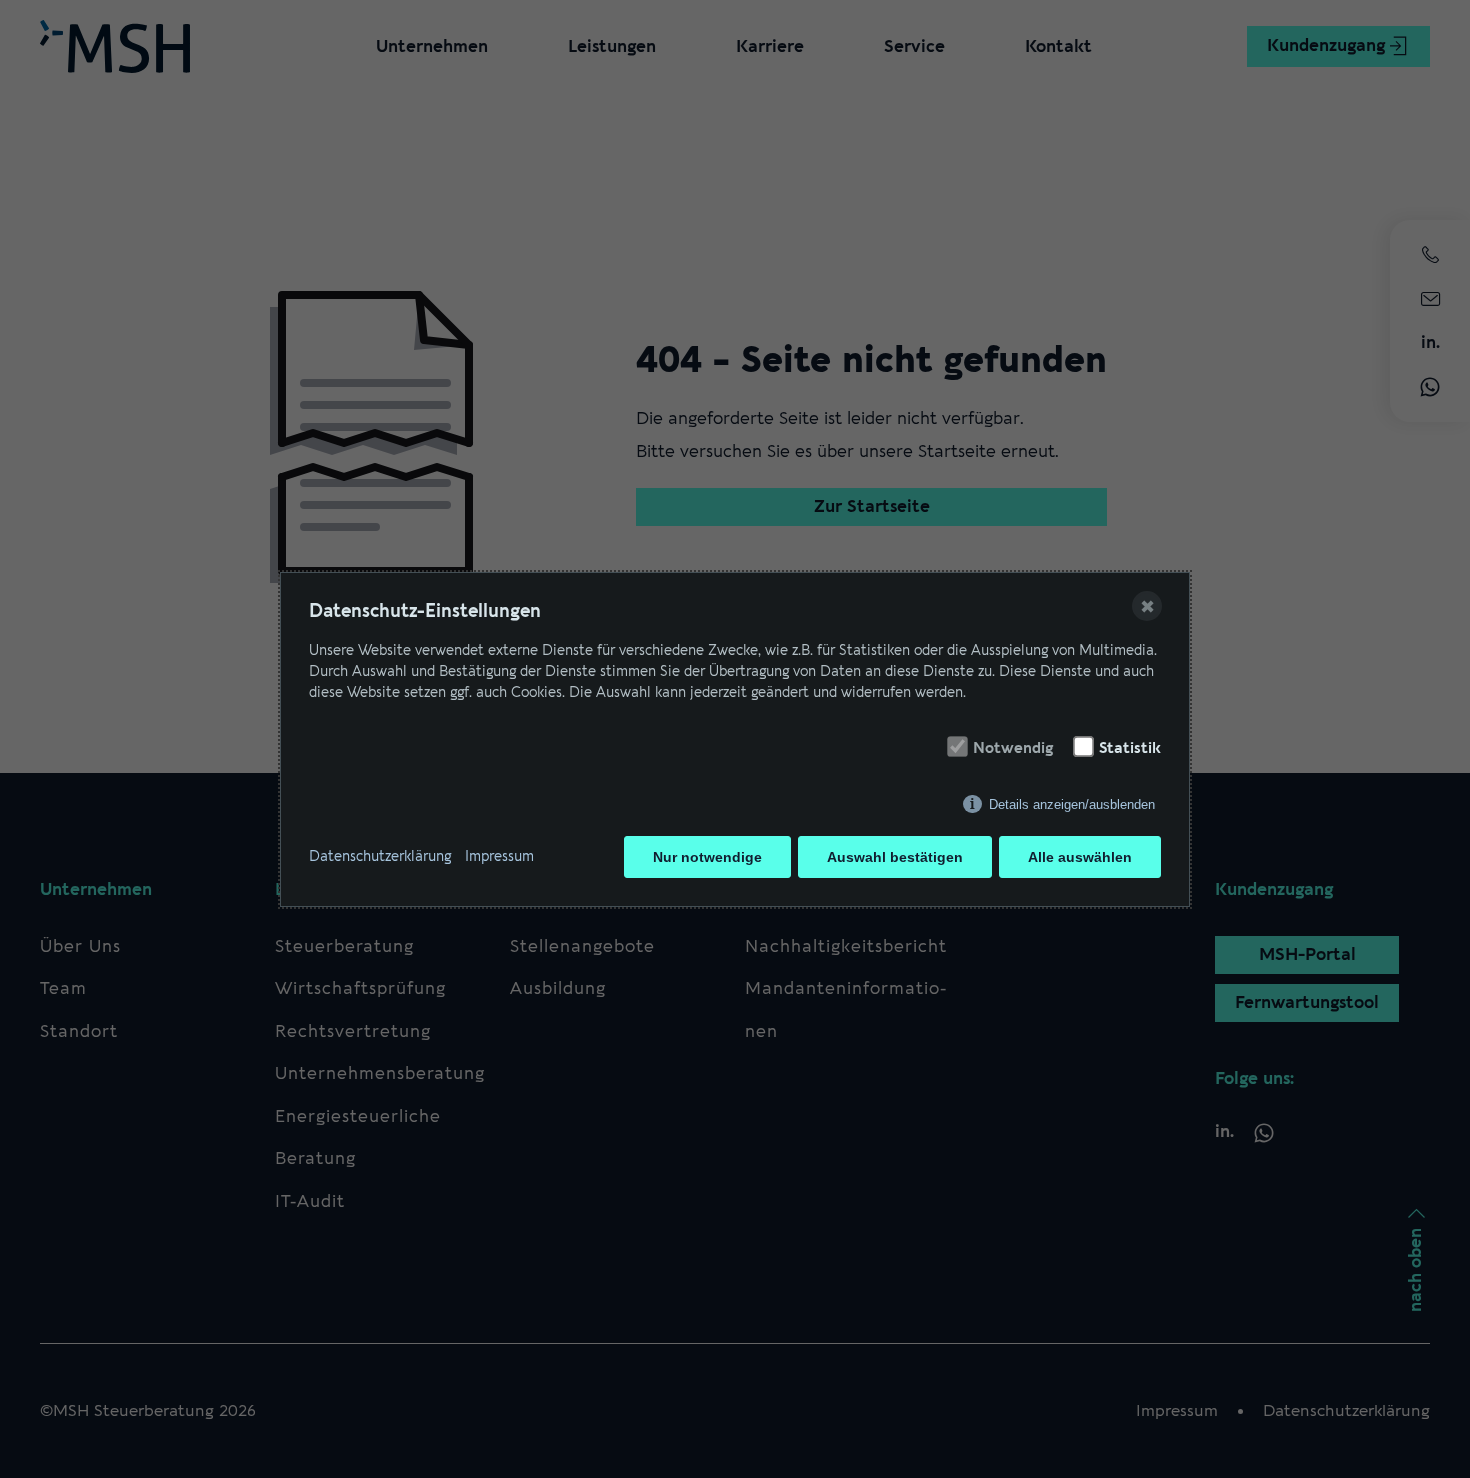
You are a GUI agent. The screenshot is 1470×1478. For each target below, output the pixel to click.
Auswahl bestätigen (895, 857)
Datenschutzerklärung (380, 856)
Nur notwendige (707, 857)
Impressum (499, 856)
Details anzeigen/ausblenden (1072, 804)
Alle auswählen (1080, 857)
